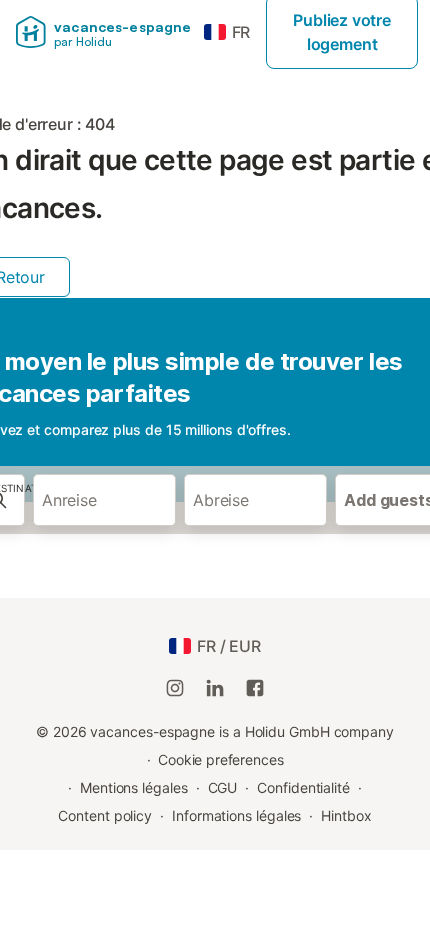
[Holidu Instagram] (175, 688)
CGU (223, 787)
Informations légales (236, 815)
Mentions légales (134, 787)
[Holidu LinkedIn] (215, 688)
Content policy (105, 815)
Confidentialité (303, 787)
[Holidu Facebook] (255, 688)
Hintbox (346, 815)
